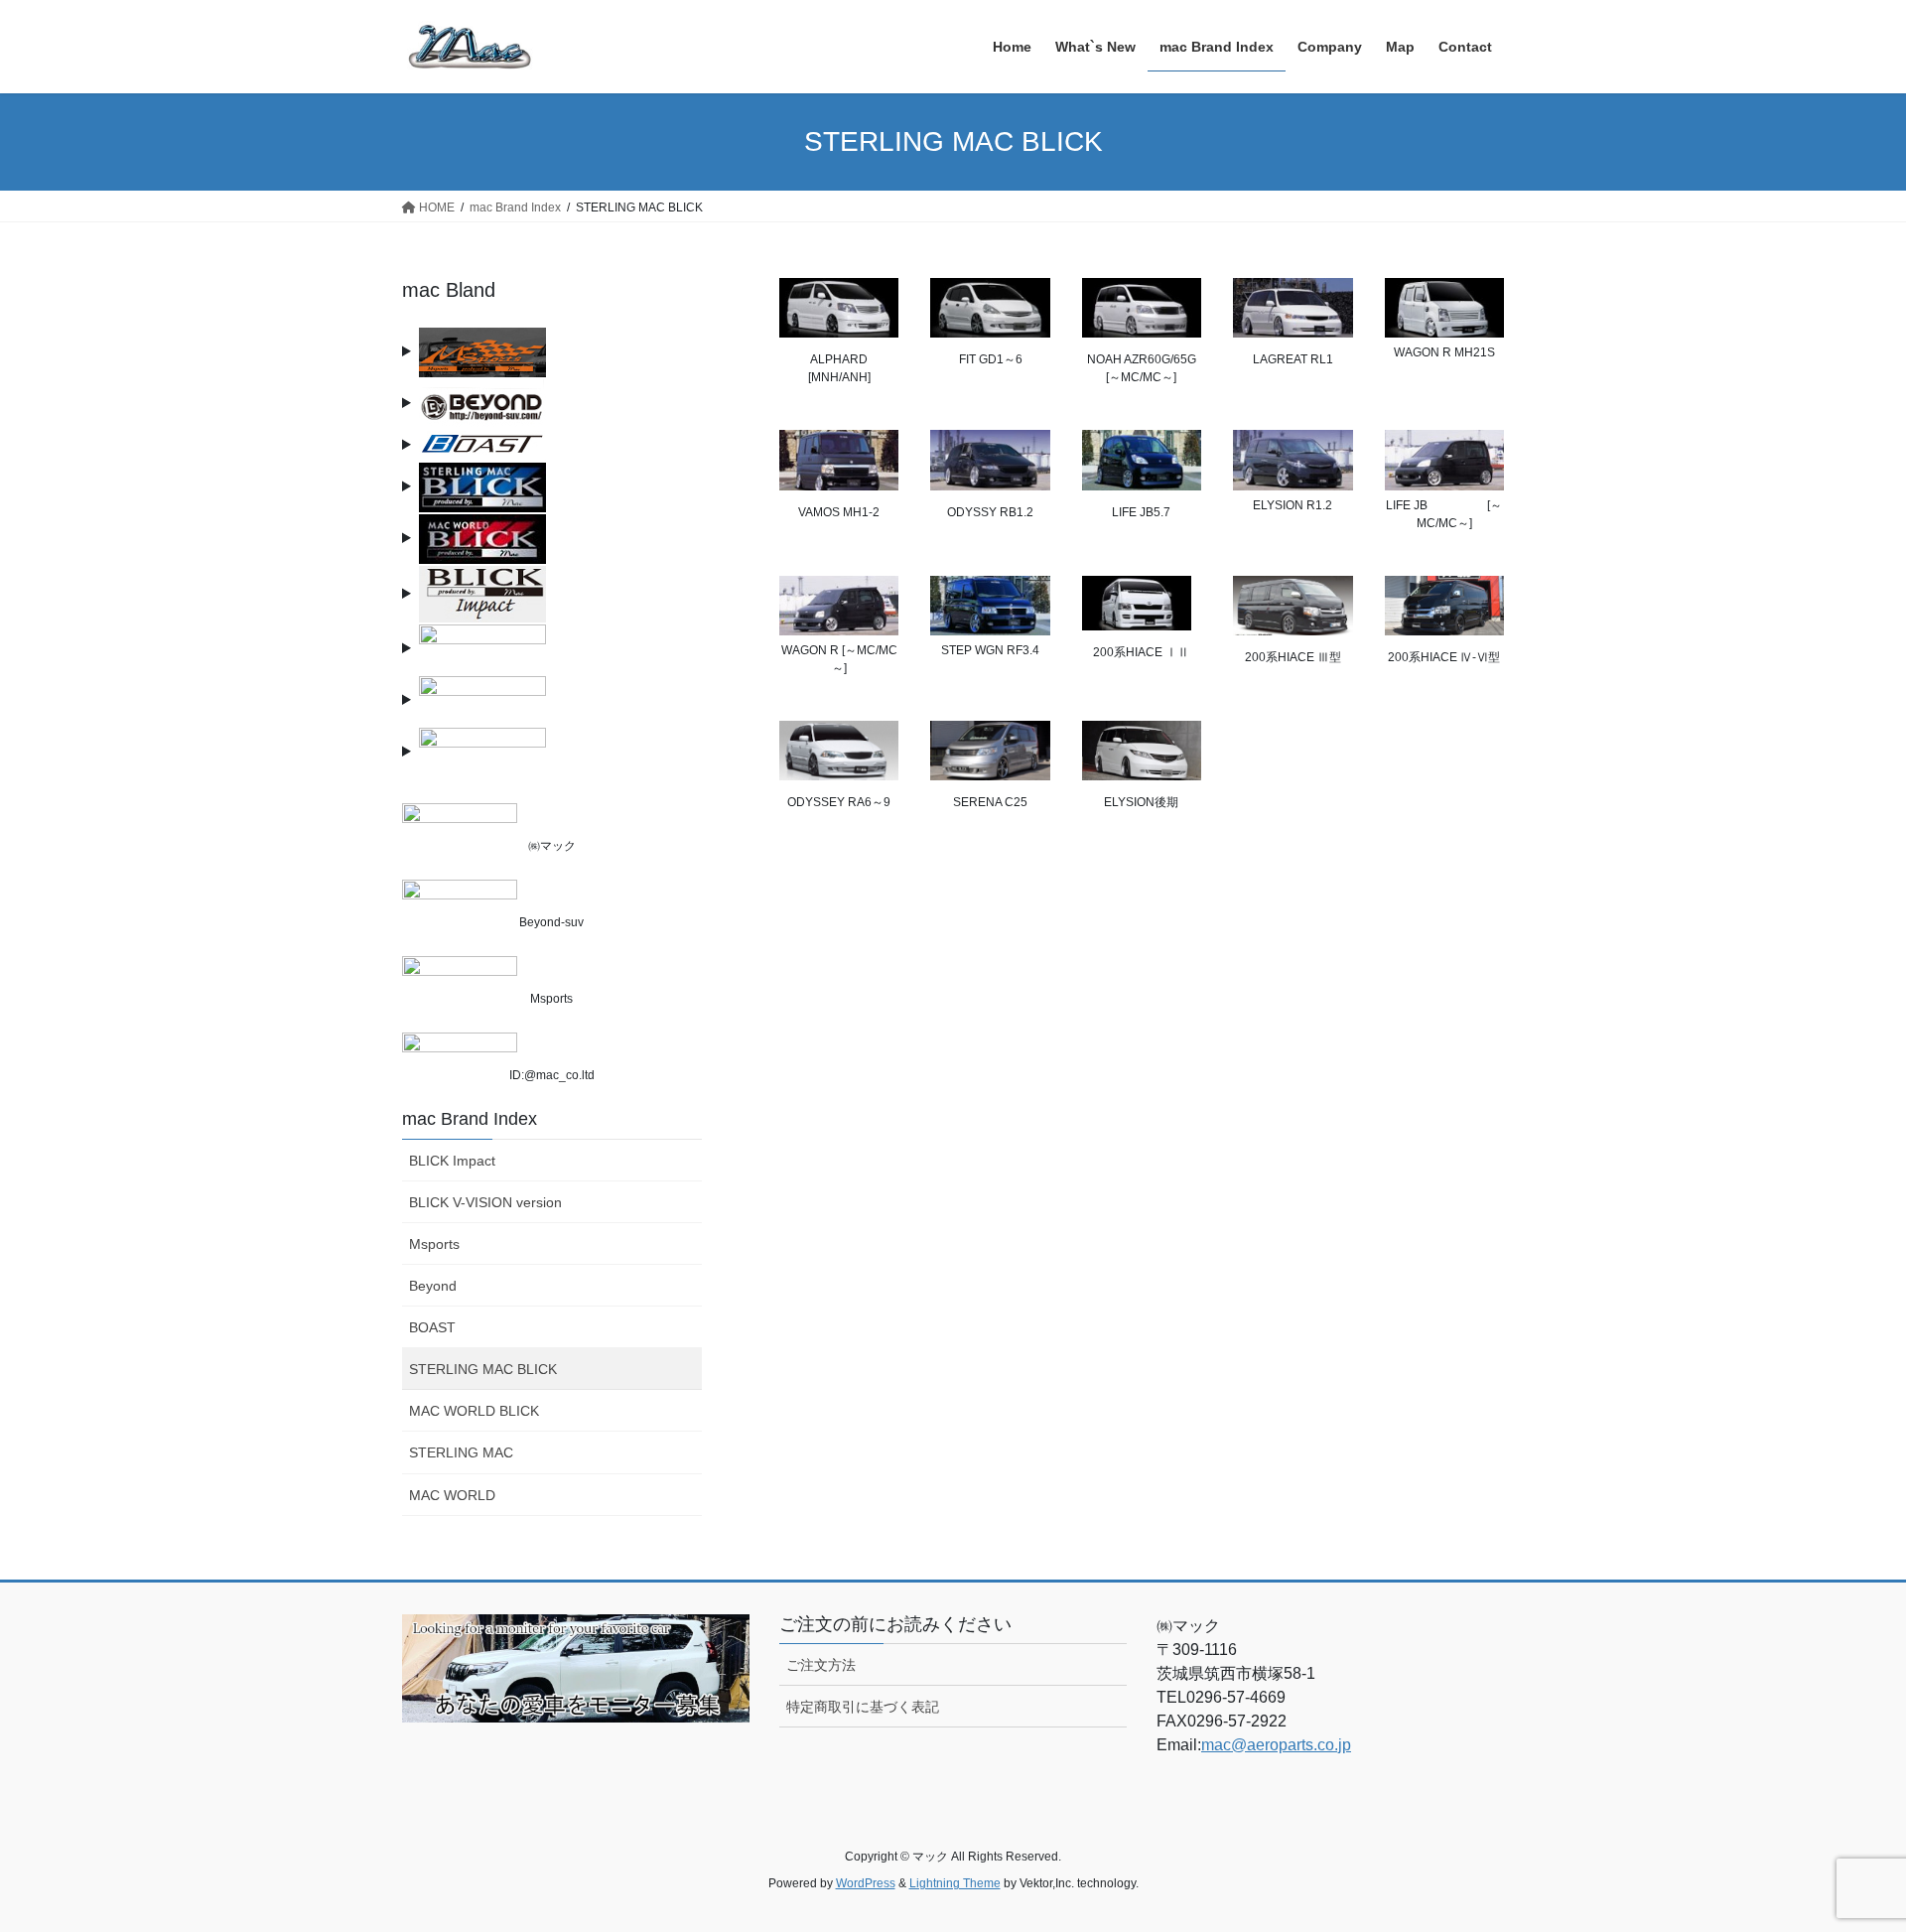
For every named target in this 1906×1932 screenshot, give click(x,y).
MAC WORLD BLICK (474, 1411)
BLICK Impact (452, 1161)
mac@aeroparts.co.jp (1276, 1745)
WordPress (866, 1883)
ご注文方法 (821, 1665)
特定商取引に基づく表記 (863, 1707)
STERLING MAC (461, 1452)
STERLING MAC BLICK (483, 1369)
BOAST (432, 1327)
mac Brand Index (470, 1119)
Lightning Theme (955, 1883)
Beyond (433, 1286)
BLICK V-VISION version (485, 1202)
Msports (434, 1244)
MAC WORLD (452, 1495)
